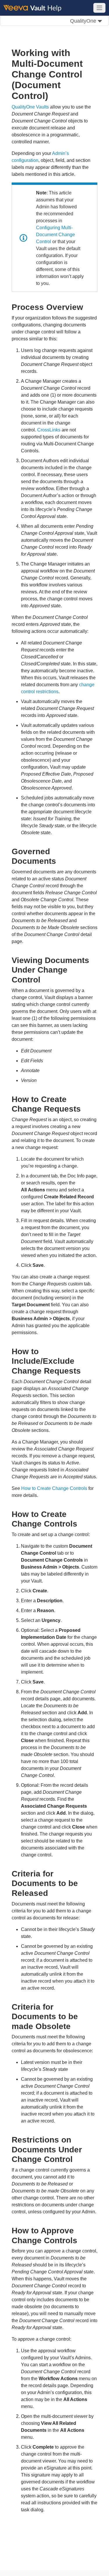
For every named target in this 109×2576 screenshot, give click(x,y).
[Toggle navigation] (99, 8)
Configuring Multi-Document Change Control (56, 235)
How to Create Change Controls (54, 1488)
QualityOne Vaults (30, 107)
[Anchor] (87, 306)
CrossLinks (49, 430)
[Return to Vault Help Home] (35, 8)
